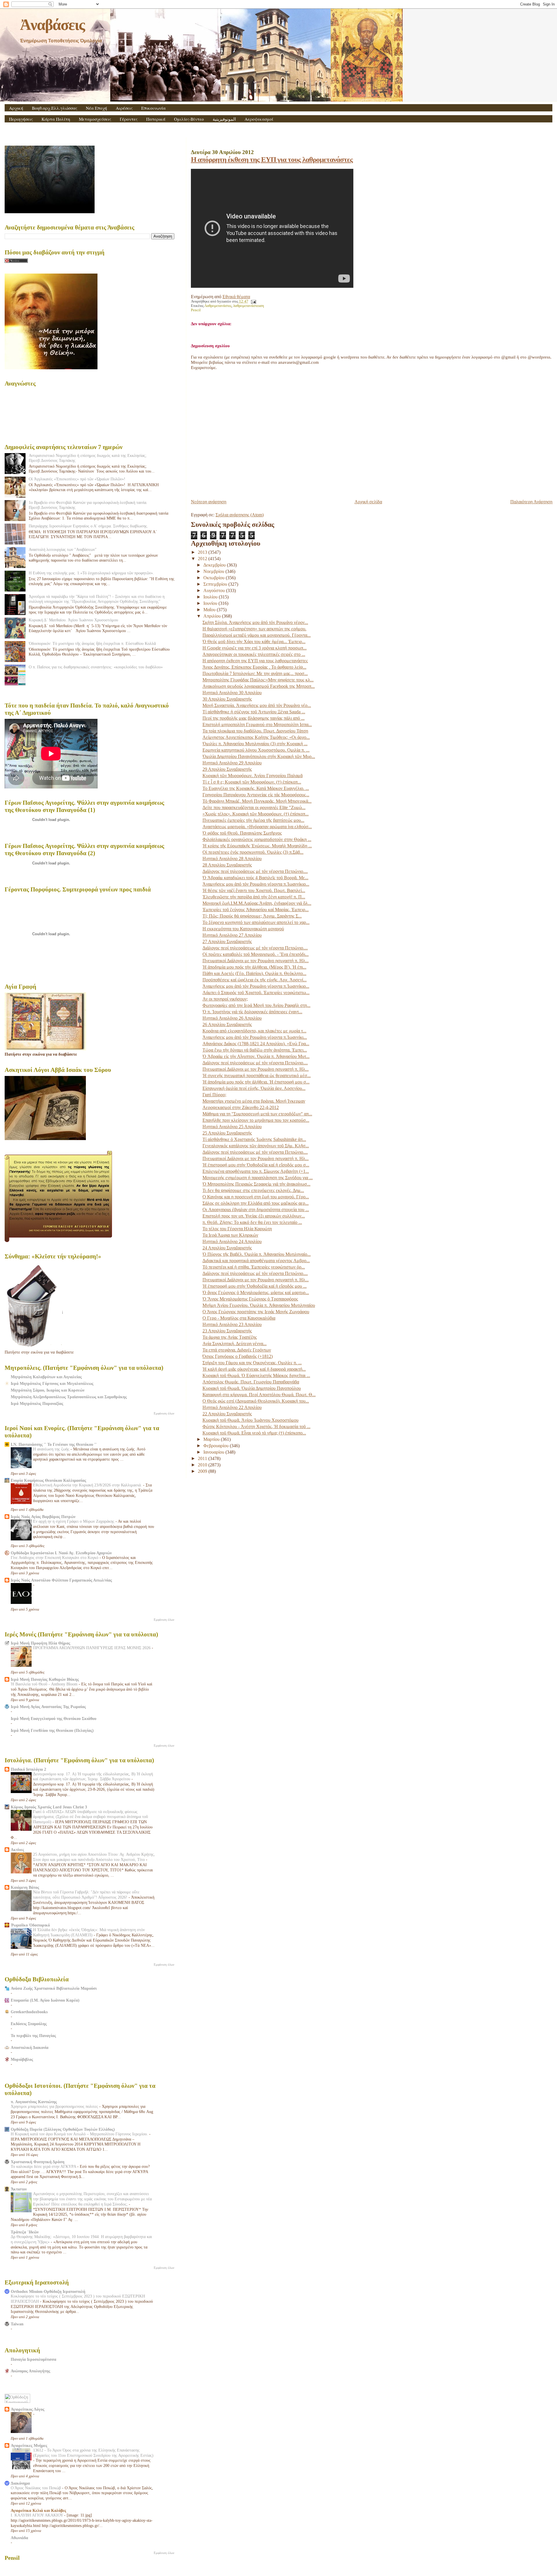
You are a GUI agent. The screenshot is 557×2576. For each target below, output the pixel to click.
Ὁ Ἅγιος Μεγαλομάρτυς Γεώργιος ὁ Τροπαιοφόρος (250, 1299)
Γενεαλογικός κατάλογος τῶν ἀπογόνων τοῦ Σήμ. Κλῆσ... (256, 1146)
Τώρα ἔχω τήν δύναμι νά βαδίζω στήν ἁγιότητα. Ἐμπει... (255, 1050)
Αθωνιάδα (19, 2538)
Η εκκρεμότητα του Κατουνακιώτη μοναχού (243, 929)
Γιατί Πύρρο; (214, 1095)
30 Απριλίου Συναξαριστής (227, 699)
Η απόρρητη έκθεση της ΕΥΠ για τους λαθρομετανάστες (272, 159)
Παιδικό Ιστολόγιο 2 (28, 1769)
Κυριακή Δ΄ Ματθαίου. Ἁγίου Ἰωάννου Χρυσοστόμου (73, 620)
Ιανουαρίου (214, 1452)
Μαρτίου (212, 1439)
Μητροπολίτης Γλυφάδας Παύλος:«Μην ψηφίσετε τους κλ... (258, 680)
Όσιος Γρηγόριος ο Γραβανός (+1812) (238, 1356)
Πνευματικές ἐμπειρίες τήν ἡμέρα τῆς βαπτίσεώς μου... (253, 820)
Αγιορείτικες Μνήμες (29, 2445)
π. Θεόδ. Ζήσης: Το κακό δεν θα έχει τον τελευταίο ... (252, 1222)
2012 (203, 559)
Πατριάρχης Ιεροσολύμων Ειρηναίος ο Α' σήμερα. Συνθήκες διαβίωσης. (88, 526)
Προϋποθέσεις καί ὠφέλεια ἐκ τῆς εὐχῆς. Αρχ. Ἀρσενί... (255, 980)
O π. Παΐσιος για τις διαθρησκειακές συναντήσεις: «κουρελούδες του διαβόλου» (96, 667)
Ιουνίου (211, 603)
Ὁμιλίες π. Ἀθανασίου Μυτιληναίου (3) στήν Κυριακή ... (255, 744)
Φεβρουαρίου (217, 1446)
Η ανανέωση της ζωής (52, 1449)
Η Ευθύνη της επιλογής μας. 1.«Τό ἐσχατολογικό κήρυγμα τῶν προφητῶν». (91, 573)
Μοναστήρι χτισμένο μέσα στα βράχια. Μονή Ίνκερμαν (254, 1101)
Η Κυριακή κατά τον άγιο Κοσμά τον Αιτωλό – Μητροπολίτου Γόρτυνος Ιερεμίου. (80, 2134)
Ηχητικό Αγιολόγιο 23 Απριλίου (232, 1324)
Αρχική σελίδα (368, 502)
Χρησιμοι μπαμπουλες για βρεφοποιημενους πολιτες (55, 2106)
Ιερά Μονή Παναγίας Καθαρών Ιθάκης (45, 1679)
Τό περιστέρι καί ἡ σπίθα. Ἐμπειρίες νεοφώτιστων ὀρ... (254, 1267)
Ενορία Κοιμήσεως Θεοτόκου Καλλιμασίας (48, 1480)
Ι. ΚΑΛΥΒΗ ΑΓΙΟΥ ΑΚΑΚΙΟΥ (37, 2515)
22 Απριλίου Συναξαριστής (227, 1414)
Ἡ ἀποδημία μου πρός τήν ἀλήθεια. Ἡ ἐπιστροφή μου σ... (256, 1082)
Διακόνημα (20, 2483)
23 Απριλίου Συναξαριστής (227, 1331)
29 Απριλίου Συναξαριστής (227, 769)
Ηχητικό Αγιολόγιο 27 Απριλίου (232, 935)
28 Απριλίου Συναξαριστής (227, 865)
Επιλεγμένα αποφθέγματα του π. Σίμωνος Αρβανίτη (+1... (256, 1171)
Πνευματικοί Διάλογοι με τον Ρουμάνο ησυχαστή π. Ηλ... (256, 961)
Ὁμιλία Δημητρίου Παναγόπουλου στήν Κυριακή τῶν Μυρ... (259, 756)
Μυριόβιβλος (22, 2059)
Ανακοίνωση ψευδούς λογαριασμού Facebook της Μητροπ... (259, 686)
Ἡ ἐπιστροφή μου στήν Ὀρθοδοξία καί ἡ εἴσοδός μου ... (255, 1286)
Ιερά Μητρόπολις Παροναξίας (37, 1403)
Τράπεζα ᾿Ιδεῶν (25, 2232)
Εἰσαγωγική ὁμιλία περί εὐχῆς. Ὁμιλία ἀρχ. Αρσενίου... (254, 1088)
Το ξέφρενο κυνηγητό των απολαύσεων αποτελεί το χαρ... (256, 922)
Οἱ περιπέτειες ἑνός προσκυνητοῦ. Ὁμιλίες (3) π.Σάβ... (253, 852)
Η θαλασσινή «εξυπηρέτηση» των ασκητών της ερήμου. (254, 629)
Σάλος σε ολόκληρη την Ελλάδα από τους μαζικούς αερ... (256, 1203)
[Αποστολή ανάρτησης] (253, 301)
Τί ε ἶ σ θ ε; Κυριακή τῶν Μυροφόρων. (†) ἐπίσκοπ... (252, 782)
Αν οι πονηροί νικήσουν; (225, 999)
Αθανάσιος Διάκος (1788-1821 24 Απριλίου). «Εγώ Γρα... (256, 1044)
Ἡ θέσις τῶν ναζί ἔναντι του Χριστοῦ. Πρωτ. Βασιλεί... (254, 890)
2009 (203, 1471)
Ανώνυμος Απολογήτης (30, 2371)
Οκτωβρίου (215, 578)
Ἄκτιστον (19, 2189)
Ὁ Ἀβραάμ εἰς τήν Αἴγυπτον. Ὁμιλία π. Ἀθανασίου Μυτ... (256, 1056)
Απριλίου (213, 616)
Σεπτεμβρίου (216, 584)
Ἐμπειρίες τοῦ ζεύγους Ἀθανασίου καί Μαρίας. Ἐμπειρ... (256, 910)
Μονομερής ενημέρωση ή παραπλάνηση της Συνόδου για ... (258, 1178)
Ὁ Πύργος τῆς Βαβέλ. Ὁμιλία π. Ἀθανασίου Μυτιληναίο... (257, 1254)
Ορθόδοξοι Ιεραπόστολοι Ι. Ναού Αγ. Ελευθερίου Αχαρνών (61, 1553)
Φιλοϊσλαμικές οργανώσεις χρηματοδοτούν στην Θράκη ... (257, 839)
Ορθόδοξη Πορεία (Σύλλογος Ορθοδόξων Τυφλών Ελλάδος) (63, 2129)
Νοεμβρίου (214, 571)
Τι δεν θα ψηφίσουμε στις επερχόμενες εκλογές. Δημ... (253, 1190)
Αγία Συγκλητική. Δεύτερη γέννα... (235, 1344)
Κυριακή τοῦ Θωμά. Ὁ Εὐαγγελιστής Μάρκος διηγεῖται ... (256, 1375)
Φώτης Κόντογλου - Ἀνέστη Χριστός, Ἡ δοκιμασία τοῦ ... (256, 1427)
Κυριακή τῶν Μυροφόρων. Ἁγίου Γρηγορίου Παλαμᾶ (253, 776)
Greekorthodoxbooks (29, 2012)
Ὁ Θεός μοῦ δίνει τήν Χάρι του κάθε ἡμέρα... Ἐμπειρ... (254, 642)
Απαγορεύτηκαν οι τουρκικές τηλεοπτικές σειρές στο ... (254, 654)
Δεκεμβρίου (215, 565)
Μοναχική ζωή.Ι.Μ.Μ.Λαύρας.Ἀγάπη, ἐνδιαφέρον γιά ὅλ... (257, 903)
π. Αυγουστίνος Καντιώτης (34, 2102)
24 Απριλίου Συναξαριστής (227, 1248)
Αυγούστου (215, 590)
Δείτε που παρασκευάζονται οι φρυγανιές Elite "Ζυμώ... (254, 807)
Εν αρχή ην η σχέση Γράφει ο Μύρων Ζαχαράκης (74, 1521)
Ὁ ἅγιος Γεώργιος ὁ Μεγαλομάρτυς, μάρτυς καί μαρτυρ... (256, 1292)
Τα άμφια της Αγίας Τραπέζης (230, 1337)
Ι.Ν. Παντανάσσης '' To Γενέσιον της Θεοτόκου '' (54, 1444)
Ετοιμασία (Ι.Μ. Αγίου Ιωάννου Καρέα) (45, 2000)
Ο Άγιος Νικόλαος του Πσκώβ (36, 2488)
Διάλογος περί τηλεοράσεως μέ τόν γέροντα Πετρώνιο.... (255, 871)
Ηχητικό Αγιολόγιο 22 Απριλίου (232, 1407)
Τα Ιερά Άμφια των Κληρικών (230, 1235)
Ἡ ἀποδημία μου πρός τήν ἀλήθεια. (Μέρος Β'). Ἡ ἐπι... (254, 967)
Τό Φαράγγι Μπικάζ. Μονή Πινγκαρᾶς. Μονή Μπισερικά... (257, 801)
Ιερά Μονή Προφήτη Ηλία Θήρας (40, 1643)
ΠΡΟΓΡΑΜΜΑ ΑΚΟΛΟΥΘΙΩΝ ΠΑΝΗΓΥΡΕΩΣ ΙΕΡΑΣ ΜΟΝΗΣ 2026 (92, 1648)
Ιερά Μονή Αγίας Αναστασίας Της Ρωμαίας (48, 1707)
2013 (203, 552)
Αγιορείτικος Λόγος (28, 2409)
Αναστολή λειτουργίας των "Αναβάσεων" (63, 549)
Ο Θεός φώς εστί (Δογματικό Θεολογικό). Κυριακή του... (256, 1401)
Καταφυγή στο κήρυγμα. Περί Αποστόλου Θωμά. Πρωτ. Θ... (259, 1395)
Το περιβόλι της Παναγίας (33, 2036)
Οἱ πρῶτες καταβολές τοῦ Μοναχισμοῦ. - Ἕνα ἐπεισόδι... (256, 954)
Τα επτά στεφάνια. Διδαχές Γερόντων (237, 1350)
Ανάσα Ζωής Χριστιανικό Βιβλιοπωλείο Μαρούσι (54, 1988)
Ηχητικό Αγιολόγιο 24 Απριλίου (232, 1241)
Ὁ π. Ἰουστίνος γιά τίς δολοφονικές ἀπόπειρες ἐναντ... (252, 1012)
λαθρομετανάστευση (249, 306)
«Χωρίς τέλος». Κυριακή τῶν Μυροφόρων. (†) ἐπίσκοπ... (256, 814)
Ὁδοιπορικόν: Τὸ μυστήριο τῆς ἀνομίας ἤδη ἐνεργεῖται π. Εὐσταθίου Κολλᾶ (92, 643)
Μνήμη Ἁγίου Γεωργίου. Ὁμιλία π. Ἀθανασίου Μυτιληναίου (259, 1305)
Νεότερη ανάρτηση (209, 502)
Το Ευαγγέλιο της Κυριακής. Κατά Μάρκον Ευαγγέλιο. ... (256, 788)
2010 (203, 1465)
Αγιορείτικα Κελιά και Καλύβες (38, 2510)
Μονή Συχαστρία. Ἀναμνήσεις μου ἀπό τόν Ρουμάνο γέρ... (257, 705)
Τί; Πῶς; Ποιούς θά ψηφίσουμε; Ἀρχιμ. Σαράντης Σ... (252, 916)
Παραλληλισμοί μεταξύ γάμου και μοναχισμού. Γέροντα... (257, 635)
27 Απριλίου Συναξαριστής (227, 941)
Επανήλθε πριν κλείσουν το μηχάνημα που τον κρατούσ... (256, 1120)
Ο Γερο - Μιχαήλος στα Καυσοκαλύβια (239, 1318)
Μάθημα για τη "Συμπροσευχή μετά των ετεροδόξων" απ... (257, 1114)
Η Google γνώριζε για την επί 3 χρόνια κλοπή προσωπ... (255, 648)
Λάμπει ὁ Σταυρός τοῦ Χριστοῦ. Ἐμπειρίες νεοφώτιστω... (256, 993)
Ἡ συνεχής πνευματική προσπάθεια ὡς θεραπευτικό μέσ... (257, 1076)
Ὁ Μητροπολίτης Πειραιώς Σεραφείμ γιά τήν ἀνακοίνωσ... (256, 1184)
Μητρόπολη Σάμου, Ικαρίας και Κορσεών (48, 1390)
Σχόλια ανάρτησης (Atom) (240, 515)
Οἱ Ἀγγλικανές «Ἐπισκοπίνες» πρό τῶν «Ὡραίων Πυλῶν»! (77, 479)
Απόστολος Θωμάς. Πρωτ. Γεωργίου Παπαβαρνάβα (251, 1382)
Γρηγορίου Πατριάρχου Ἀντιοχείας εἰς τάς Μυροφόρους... (256, 795)
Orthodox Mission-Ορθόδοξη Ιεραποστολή (48, 2291)
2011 (203, 1458)
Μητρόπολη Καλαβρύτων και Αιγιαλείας (46, 1377)
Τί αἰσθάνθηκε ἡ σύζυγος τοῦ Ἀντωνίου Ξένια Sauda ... (254, 712)
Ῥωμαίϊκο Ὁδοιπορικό (30, 1925)
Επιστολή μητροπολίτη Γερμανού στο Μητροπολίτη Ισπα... (257, 724)
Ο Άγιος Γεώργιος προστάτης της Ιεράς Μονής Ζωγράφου (256, 1312)
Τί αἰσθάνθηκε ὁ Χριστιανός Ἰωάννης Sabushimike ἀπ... (254, 1139)
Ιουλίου (211, 597)
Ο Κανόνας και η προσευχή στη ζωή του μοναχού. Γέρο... (256, 1197)
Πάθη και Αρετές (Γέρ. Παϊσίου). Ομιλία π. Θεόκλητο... (254, 973)
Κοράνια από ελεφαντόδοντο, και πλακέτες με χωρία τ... (254, 1031)
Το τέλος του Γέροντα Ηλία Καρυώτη (237, 1229)
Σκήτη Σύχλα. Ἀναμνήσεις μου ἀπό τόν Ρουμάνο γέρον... (255, 622)
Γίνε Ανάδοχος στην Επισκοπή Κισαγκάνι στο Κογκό (55, 1558)
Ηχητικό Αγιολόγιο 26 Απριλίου (232, 1018)
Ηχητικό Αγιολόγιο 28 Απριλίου (232, 859)
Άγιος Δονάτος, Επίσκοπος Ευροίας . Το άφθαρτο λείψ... (254, 667)
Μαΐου (210, 610)
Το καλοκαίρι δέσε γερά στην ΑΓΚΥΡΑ (44, 2167)
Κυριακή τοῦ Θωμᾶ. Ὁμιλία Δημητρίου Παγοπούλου (252, 1388)
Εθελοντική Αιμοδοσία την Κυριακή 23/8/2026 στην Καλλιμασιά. (88, 1485)
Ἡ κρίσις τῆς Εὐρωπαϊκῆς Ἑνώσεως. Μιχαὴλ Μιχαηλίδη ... (257, 846)
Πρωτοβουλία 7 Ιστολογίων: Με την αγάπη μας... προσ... (255, 673)
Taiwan (17, 2324)
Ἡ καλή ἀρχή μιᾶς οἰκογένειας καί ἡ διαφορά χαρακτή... (254, 1369)
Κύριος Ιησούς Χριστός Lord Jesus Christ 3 (49, 1807)
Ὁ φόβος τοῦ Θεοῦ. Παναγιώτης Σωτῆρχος (242, 833)
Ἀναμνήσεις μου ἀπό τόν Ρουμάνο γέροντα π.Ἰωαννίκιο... (256, 884)
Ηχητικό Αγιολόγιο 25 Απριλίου (232, 1127)
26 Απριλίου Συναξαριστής (227, 1024)
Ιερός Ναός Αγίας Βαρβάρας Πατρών (43, 1517)
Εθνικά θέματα (236, 297)
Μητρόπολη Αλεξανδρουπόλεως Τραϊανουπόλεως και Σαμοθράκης (69, 1397)
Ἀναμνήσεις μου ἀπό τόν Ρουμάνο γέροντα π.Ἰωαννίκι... (255, 1037)
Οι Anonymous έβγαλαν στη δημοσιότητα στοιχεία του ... (256, 1210)
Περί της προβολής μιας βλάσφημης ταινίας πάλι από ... (254, 718)
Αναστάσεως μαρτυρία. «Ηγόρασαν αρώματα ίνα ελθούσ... (257, 827)
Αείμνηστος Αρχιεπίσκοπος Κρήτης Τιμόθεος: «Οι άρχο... (256, 737)
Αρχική (16, 108)
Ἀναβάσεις (52, 25)
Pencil (196, 310)
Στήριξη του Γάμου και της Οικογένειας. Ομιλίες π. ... (252, 1363)
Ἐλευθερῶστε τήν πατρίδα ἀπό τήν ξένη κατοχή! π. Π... (254, 897)
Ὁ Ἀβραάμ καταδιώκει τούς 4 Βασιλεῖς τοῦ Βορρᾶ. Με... (255, 878)
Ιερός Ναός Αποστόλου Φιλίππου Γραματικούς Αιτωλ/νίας (61, 1580)
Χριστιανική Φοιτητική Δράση (38, 2162)
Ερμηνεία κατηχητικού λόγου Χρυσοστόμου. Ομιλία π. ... (256, 750)
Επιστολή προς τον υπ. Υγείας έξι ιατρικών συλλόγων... (254, 1216)
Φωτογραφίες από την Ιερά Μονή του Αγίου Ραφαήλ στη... (256, 1005)
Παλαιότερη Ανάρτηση (531, 502)
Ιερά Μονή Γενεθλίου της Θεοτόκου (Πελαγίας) (52, 1730)
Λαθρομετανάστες (218, 306)
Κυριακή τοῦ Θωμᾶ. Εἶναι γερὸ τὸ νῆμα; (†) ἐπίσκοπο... (254, 1433)
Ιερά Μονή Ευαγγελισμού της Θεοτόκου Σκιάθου (54, 1718)
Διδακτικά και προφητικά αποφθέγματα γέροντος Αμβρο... (256, 1261)
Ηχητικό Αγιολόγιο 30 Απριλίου (232, 693)
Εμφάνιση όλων (164, 1413)
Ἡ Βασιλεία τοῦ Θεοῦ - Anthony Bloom (45, 1684)
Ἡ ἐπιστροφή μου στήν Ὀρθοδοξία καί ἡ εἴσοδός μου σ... (256, 1165)
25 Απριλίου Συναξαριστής (227, 1133)
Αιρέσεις (124, 108)
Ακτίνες (17, 1850)
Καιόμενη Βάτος (25, 1887)
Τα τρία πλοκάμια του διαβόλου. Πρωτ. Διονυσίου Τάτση (255, 731)
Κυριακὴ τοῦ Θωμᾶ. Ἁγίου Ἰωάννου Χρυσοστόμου (251, 1420)
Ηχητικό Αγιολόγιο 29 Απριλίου (232, 763)
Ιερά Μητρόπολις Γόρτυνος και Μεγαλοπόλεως (52, 1383)
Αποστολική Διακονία (30, 2047)
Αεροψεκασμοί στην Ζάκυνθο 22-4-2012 (241, 1107)
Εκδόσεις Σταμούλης (29, 2024)
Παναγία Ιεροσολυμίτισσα (34, 2359)
